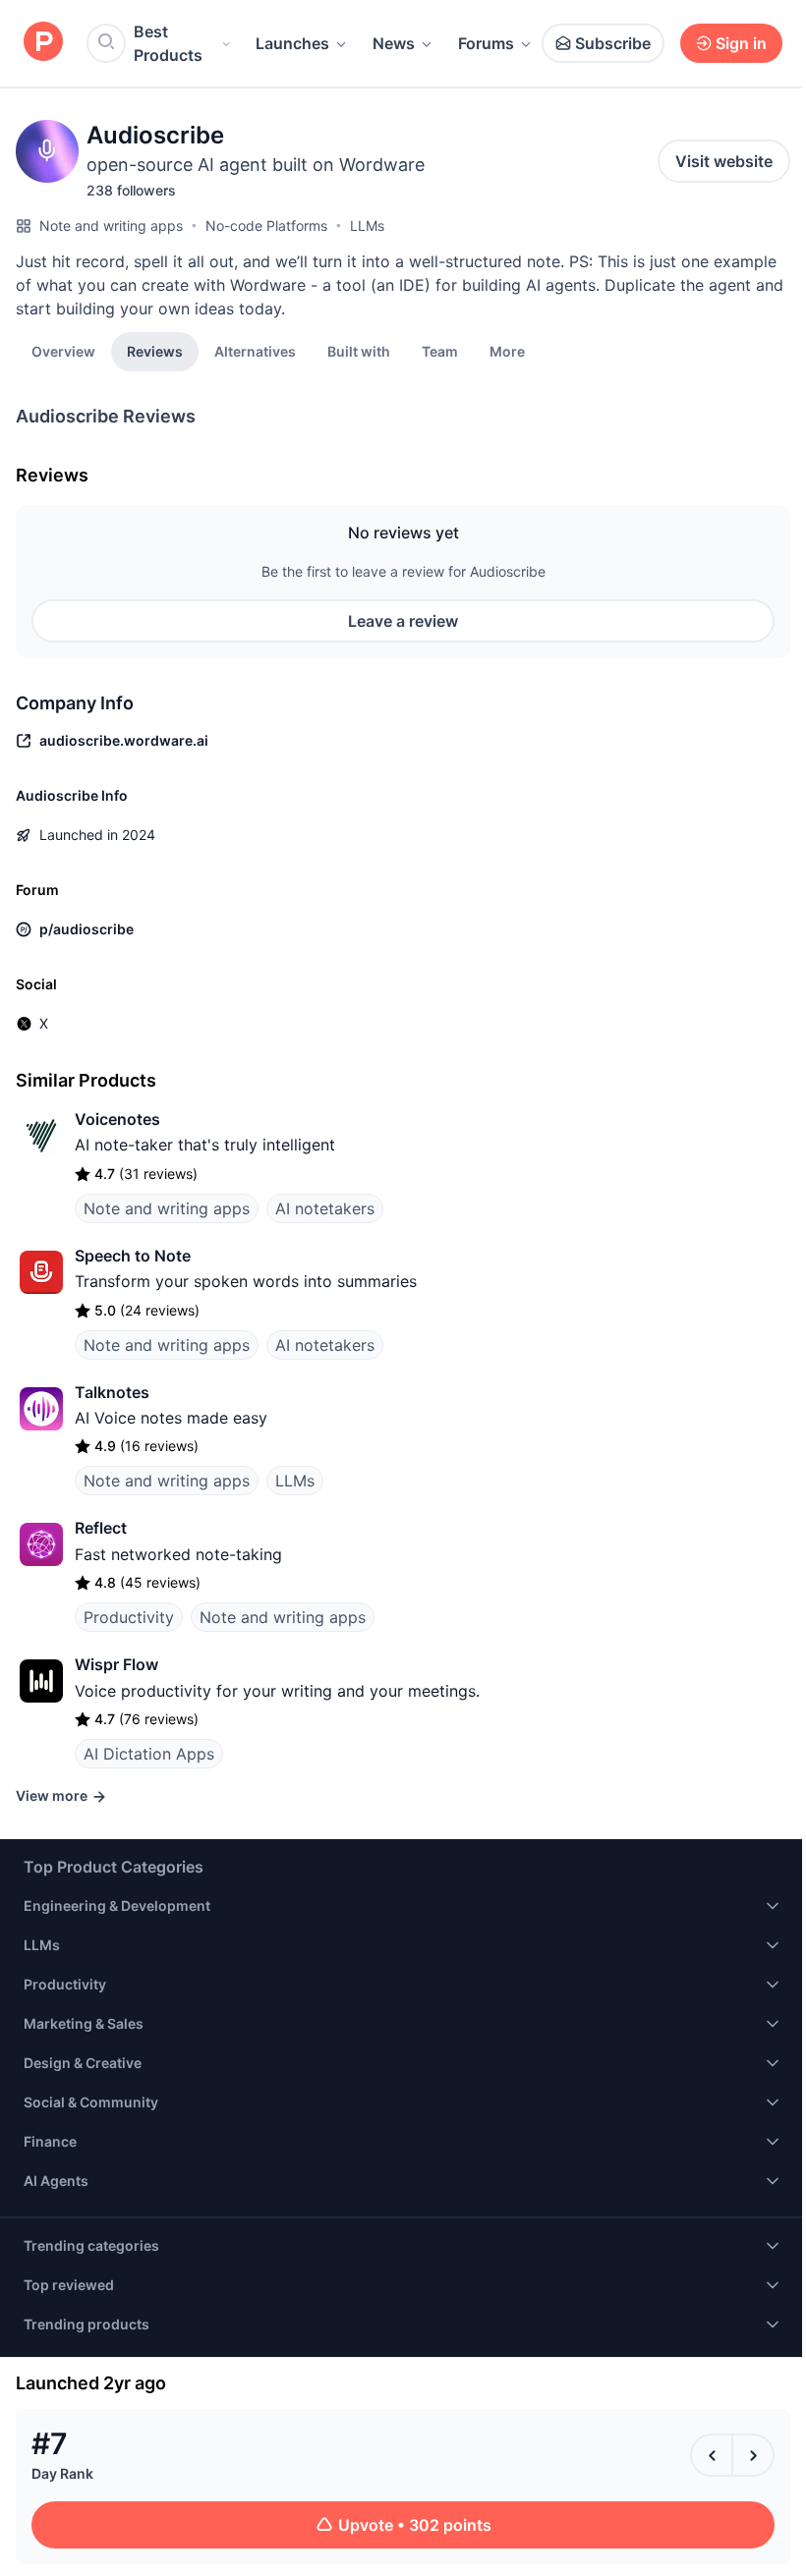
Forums (486, 43)
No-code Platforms (266, 225)
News (394, 43)
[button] (507, 351)
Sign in (741, 43)
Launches (292, 43)
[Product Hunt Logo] (43, 43)
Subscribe (613, 43)
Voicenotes (117, 1119)
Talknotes (112, 1392)
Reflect (101, 1528)
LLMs (367, 225)
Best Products (168, 43)
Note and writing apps (111, 225)
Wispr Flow (116, 1664)
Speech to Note (133, 1256)
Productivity (129, 1617)
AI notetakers (325, 1208)
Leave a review (403, 621)
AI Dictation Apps (149, 1754)
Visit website (724, 161)
